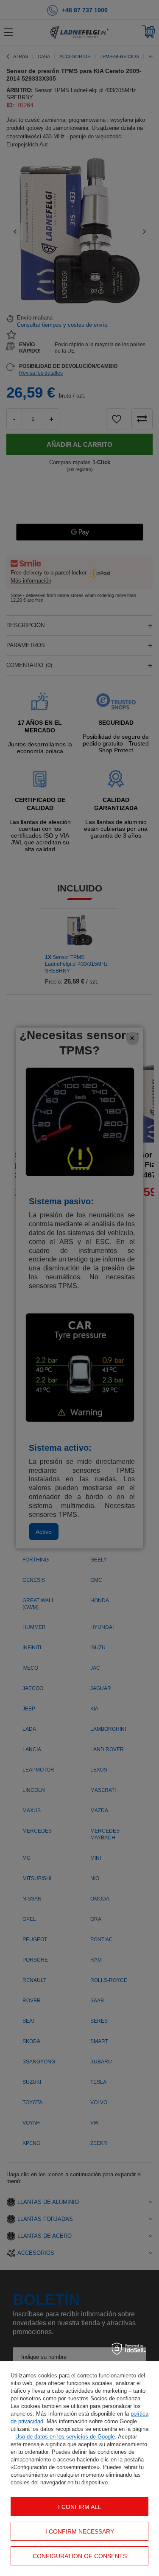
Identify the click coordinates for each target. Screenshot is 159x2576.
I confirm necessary (80, 2531)
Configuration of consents (80, 2556)
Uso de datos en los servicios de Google (65, 2437)
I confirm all (80, 2507)
